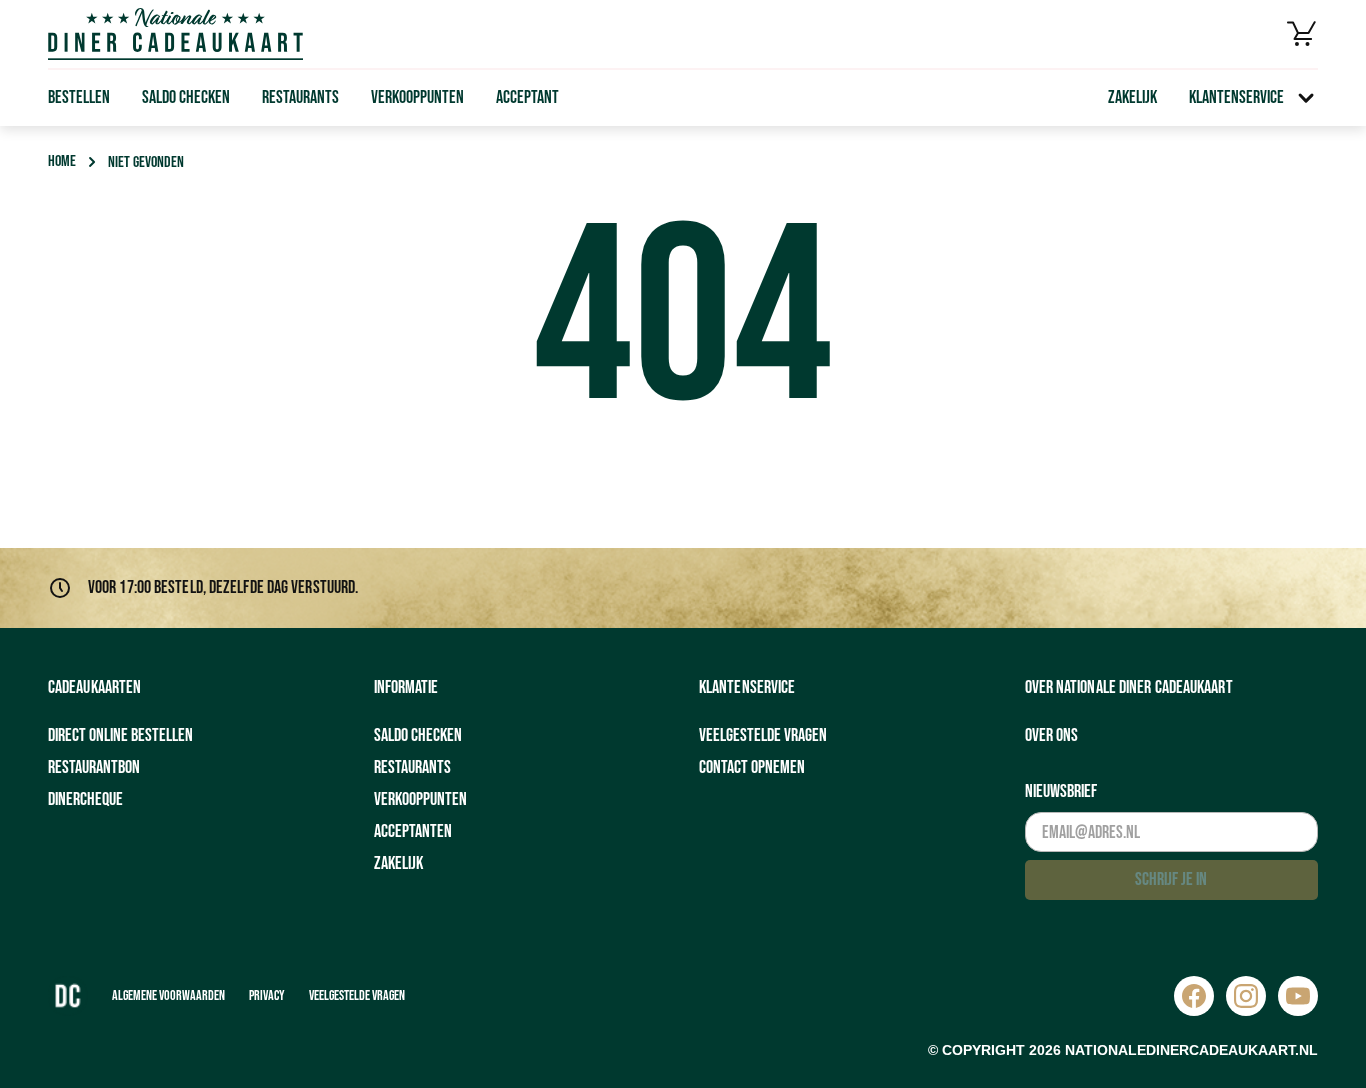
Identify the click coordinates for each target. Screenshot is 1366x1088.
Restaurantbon (94, 767)
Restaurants (300, 97)
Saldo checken (186, 97)
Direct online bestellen (120, 735)
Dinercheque (85, 799)
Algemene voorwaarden (168, 995)
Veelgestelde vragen (763, 735)
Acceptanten (413, 831)
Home (62, 161)
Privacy (267, 995)
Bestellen (79, 97)
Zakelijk (1132, 97)
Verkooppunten (417, 97)
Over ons (1051, 735)
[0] (1302, 34)
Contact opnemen (752, 767)
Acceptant (527, 97)
